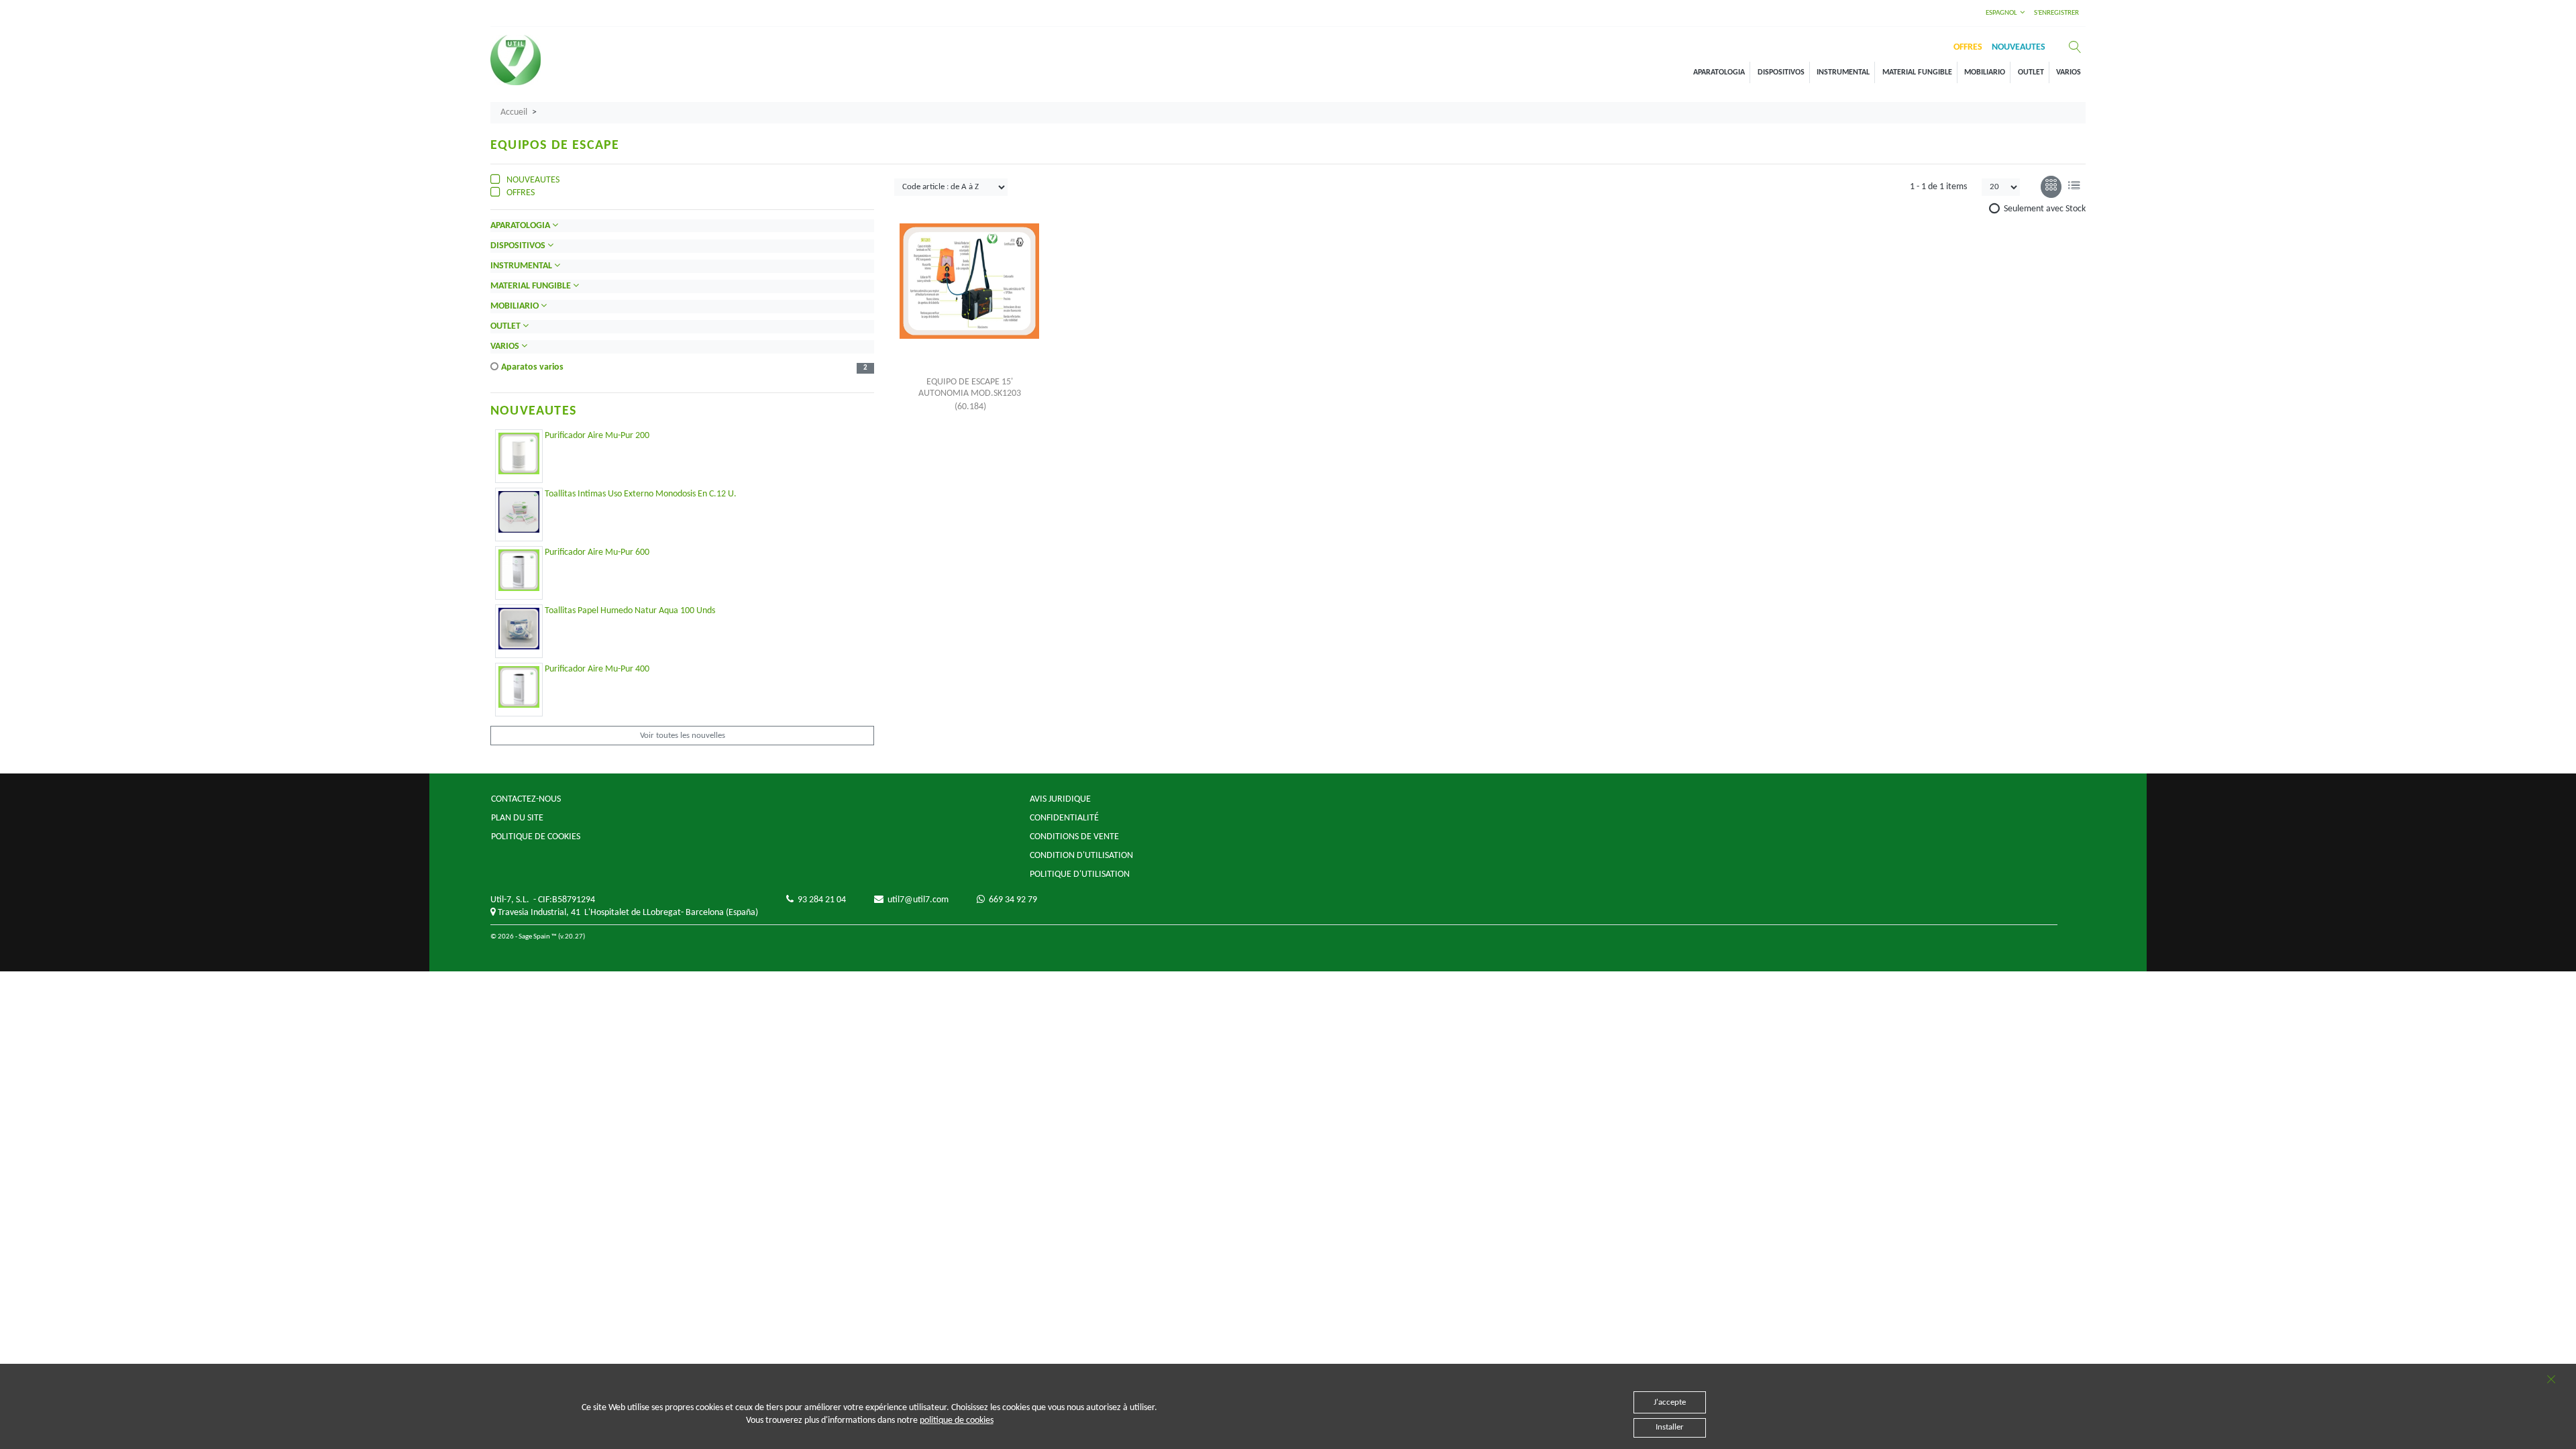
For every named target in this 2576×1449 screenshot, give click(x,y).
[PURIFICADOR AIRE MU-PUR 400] (519, 687)
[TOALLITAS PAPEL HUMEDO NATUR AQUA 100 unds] (519, 629)
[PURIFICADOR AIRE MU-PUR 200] (519, 453)
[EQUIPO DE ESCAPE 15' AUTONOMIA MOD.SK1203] (969, 281)
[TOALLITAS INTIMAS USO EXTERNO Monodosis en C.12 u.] (519, 512)
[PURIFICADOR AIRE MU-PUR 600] (519, 570)
